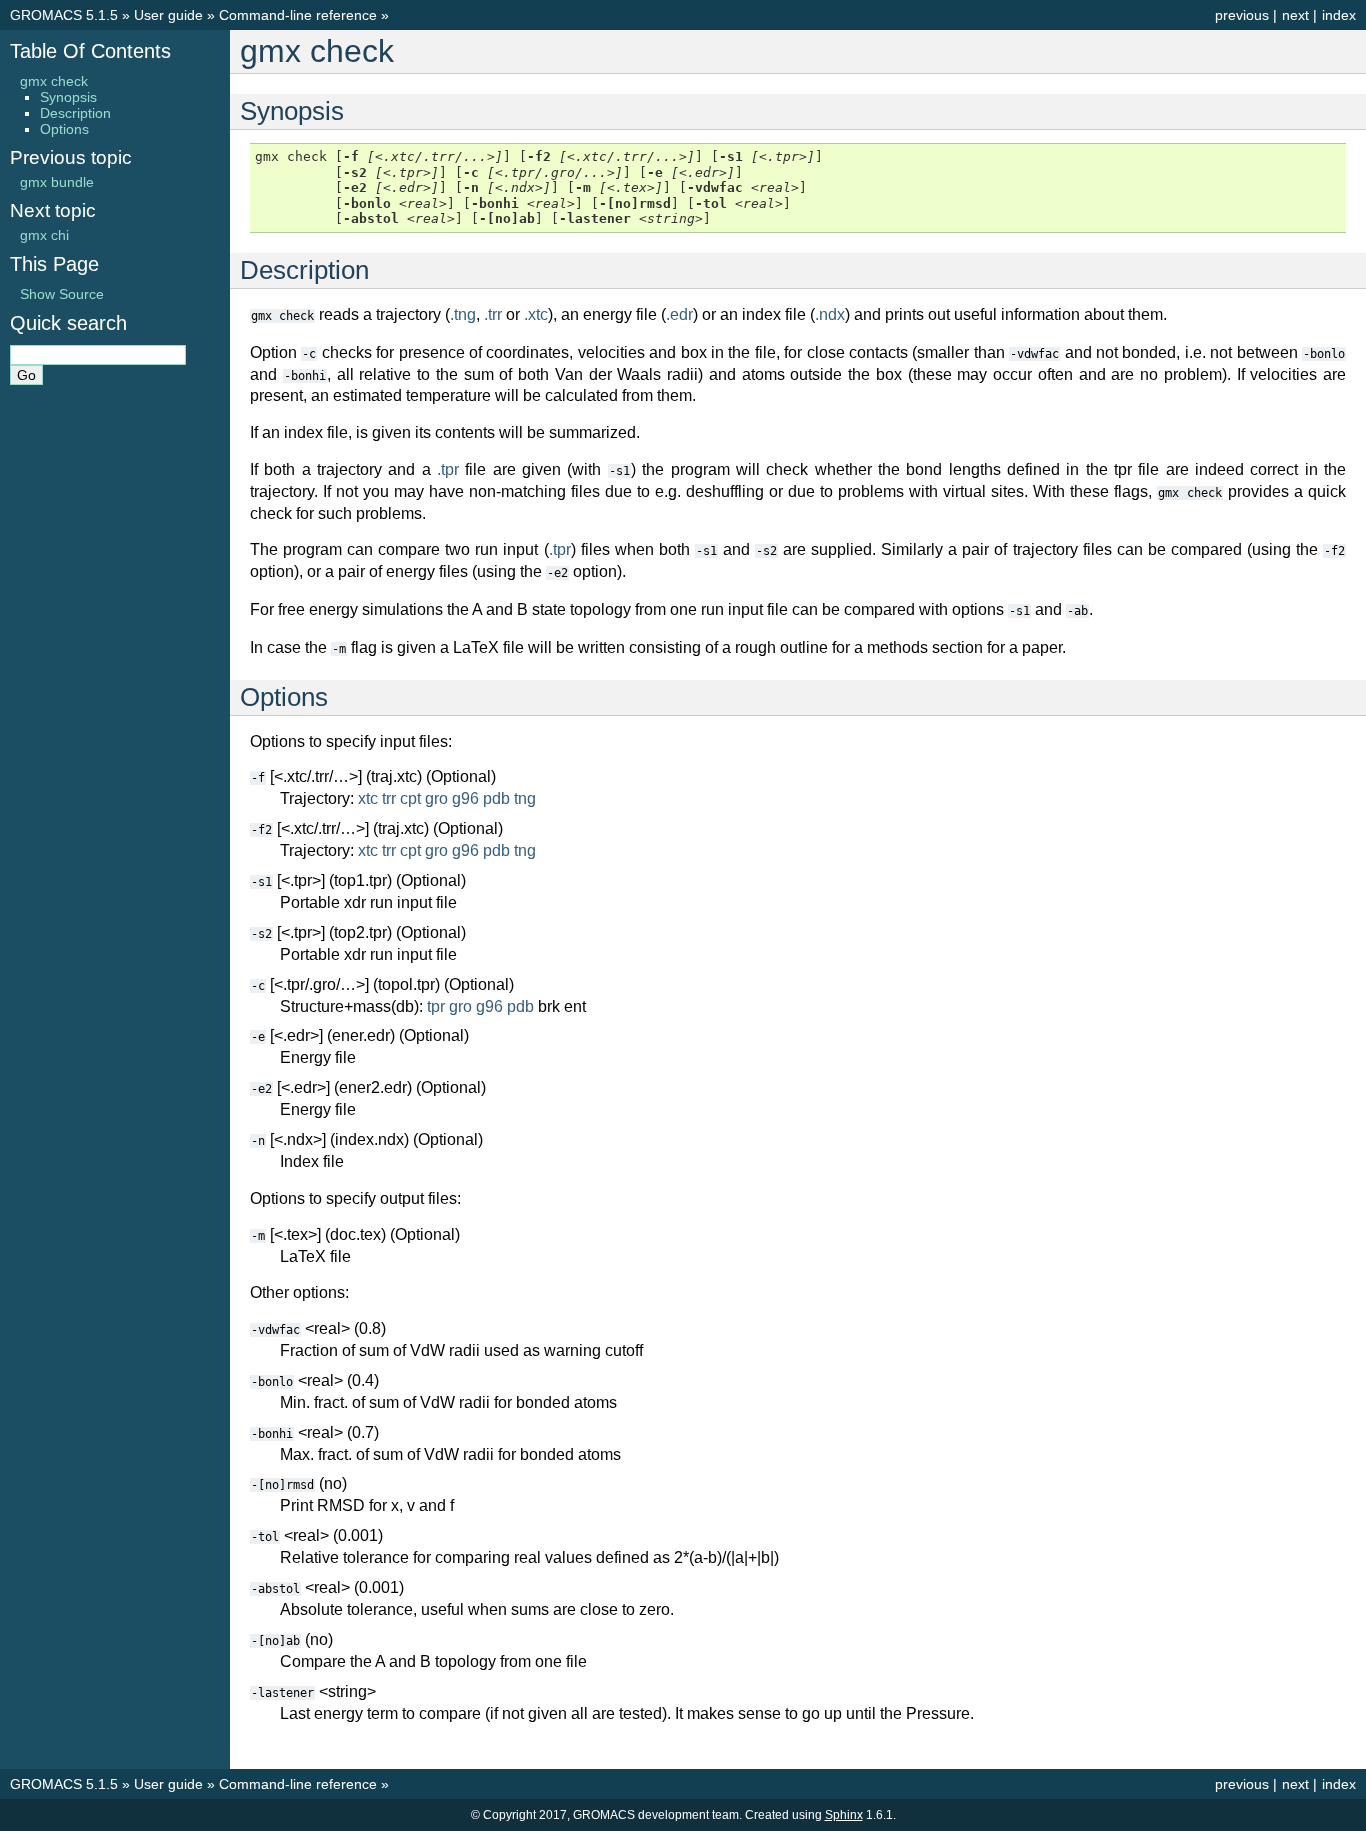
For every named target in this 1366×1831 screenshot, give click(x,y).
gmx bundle (57, 182)
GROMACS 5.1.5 (64, 15)
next (1295, 15)
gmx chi (44, 235)
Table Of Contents (90, 51)
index (1339, 15)
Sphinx (844, 1815)
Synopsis (68, 97)
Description (75, 113)
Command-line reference (298, 15)
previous (1242, 15)
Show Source (62, 294)
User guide (168, 15)
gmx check (54, 81)
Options (64, 129)
